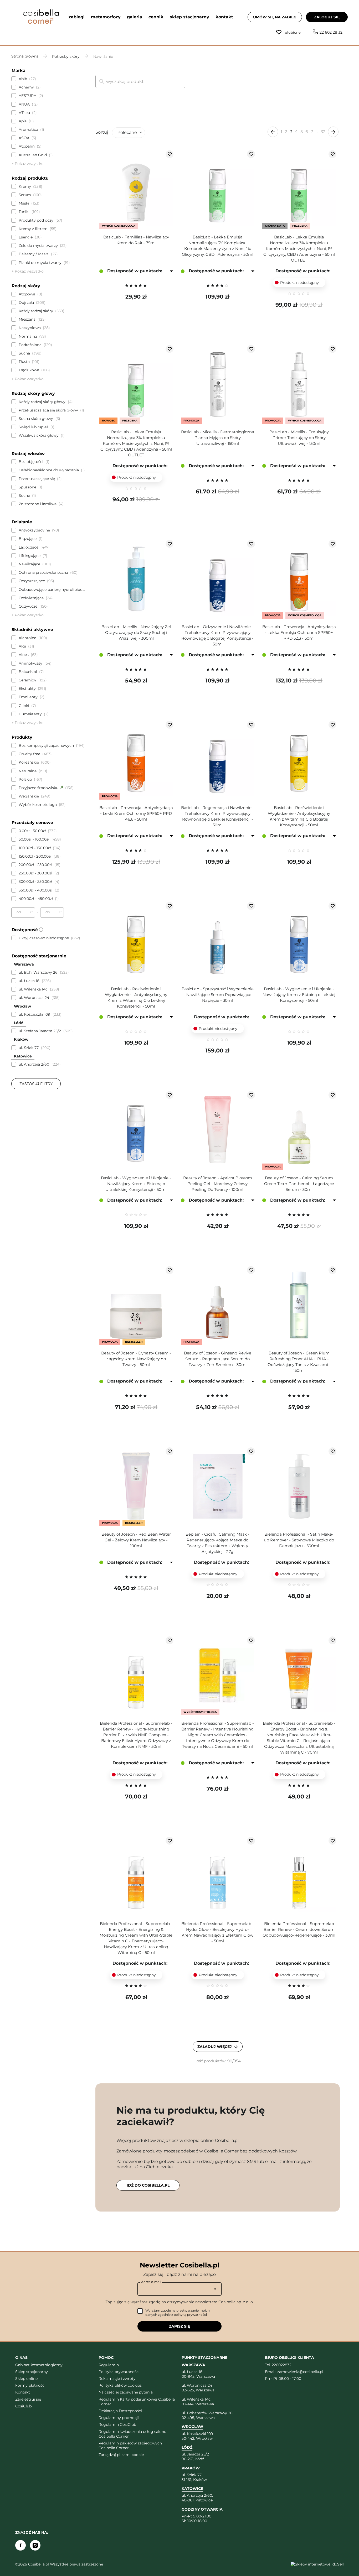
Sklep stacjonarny (32, 2372)
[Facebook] (20, 2545)
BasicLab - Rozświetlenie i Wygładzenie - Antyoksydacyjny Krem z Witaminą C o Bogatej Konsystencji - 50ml (299, 816)
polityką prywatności (190, 2315)
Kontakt (23, 2392)
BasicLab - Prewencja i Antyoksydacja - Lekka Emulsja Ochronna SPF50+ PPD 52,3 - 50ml (299, 632)
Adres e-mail (151, 2282)
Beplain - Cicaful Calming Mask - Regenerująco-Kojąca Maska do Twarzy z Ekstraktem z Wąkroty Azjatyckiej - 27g (217, 1543)
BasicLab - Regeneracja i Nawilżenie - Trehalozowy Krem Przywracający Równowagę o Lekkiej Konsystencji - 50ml (218, 816)
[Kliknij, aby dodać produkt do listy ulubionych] (170, 154)
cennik (156, 17)
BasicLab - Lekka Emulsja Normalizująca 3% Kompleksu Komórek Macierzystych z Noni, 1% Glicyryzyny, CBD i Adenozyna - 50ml (218, 246)
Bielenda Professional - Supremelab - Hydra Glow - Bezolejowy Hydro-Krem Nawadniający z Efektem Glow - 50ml (218, 1932)
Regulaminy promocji (119, 2418)
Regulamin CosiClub (117, 2424)
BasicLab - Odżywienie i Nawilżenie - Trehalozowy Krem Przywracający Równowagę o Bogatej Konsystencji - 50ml (217, 635)
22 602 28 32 (331, 32)
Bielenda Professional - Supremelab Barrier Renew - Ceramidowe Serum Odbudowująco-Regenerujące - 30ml (299, 1929)
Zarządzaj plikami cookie (121, 2455)
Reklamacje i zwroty (117, 2379)
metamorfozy (106, 17)
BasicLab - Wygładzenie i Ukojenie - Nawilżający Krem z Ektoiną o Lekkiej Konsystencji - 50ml (299, 995)
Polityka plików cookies (120, 2385)
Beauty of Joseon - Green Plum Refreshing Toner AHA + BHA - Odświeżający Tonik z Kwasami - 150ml (299, 1362)
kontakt (224, 17)
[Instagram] (35, 2545)
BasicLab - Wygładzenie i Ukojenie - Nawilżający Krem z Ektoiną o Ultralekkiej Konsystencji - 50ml (136, 1184)
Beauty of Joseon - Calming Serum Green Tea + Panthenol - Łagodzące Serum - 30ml (299, 1184)
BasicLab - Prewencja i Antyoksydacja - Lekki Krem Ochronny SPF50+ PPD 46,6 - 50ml (136, 813)
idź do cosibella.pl (148, 2185)
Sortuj (102, 132)
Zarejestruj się (28, 2399)
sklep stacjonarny (189, 17)
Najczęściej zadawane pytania (126, 2392)
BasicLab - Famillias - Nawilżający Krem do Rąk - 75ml (136, 240)
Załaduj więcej (215, 2047)
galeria (135, 17)
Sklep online (26, 2379)
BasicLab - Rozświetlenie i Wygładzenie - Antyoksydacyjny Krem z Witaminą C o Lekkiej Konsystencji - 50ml (136, 997)
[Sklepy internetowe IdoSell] (317, 2564)
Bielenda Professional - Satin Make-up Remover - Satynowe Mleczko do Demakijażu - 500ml (299, 1540)
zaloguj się (327, 17)
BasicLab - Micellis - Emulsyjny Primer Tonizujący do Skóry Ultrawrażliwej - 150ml (299, 438)
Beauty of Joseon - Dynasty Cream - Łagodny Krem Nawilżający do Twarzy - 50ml (136, 1359)
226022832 (282, 2365)
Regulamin (109, 2365)
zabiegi (77, 17)
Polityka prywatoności (119, 2372)
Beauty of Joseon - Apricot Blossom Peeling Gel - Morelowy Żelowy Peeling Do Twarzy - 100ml (218, 1184)
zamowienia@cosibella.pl (300, 2372)
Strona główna (25, 56)
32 (323, 132)
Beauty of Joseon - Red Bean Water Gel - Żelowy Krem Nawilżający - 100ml (136, 1540)
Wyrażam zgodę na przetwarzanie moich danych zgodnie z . (178, 2312)
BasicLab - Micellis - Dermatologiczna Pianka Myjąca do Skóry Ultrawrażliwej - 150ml (218, 438)
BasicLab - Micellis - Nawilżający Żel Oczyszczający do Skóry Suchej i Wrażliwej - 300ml (136, 632)
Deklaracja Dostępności (120, 2411)
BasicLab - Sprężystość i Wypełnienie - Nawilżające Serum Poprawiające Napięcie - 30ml (218, 995)
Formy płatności (30, 2385)
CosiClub (23, 2406)
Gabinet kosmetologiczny (39, 2365)
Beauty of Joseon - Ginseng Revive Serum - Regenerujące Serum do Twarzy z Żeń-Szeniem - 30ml (218, 1359)
